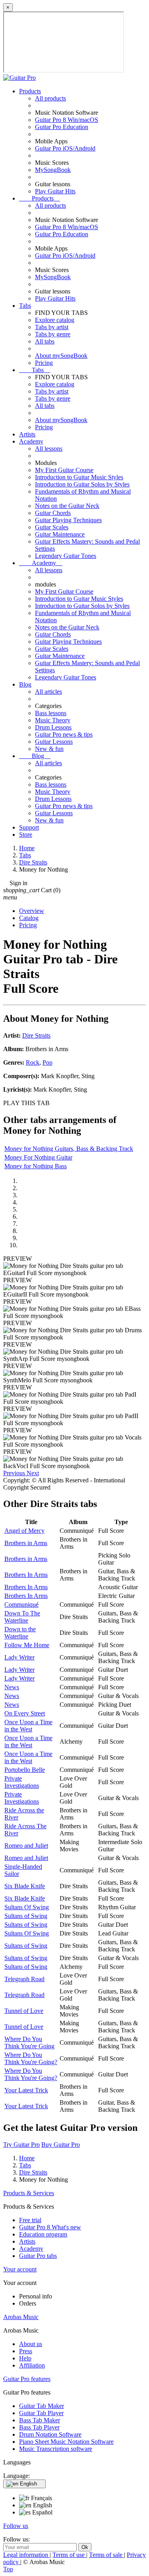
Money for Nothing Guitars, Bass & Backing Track (69, 1149)
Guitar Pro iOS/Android (65, 148)
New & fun (49, 749)
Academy (31, 441)
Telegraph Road (24, 1979)
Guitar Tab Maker (42, 2406)
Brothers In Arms (26, 1575)
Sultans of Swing (26, 1916)
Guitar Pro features (27, 2379)
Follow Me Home (27, 1645)
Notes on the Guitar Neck (67, 506)
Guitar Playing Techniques (68, 520)
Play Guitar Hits (55, 191)
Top (8, 2569)
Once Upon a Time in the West (28, 1726)
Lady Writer (19, 1657)
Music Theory (53, 720)
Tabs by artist (52, 327)
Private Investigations (22, 1782)
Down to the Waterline (20, 1633)
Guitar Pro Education (62, 127)
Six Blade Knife (25, 1886)
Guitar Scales (52, 527)
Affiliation (32, 2365)
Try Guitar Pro (21, 2145)
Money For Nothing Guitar (38, 1157)
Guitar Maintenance (60, 534)
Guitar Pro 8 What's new (50, 2227)
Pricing (44, 363)
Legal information (26, 2555)
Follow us (16, 2526)
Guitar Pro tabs (38, 2256)
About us (31, 2344)
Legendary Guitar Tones (66, 556)
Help (25, 2358)
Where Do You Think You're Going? (31, 2058)
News (12, 1687)
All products (50, 98)
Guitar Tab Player (41, 2413)
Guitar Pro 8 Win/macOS (67, 120)
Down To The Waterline (22, 1617)
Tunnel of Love (24, 2011)
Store (26, 835)
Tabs (25, 306)
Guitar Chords (53, 513)
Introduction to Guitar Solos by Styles (82, 484)
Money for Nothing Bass (36, 1166)
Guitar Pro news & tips (64, 734)
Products (30, 91)
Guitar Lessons (54, 742)
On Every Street (25, 1713)
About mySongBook (61, 356)
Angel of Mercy (24, 1531)
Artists (27, 434)
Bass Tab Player (39, 2427)
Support (29, 827)
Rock (33, 1062)
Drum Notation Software (50, 2434)
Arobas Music (21, 2317)
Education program (43, 2234)
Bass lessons (51, 713)
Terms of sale (106, 2555)
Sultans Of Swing (27, 1907)
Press (26, 2351)
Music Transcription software (56, 2449)
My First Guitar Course (64, 470)
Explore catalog (55, 320)
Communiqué (21, 1604)
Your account (20, 2269)
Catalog (29, 918)
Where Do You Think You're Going (29, 2042)
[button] (15, 1473)
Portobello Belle (25, 1770)
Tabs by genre (53, 334)
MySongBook (53, 170)
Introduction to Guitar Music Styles (79, 477)
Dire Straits (36, 1035)
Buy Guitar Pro (61, 2145)
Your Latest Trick (26, 2090)
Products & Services (29, 2193)
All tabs (45, 341)
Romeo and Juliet (26, 1846)
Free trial (30, 2220)
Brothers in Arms (26, 1543)
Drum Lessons (53, 727)
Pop (47, 1062)
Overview (32, 911)
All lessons (49, 449)
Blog (25, 684)
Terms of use (69, 2555)
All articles (48, 692)
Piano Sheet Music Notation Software (66, 2442)
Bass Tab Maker (40, 2420)
